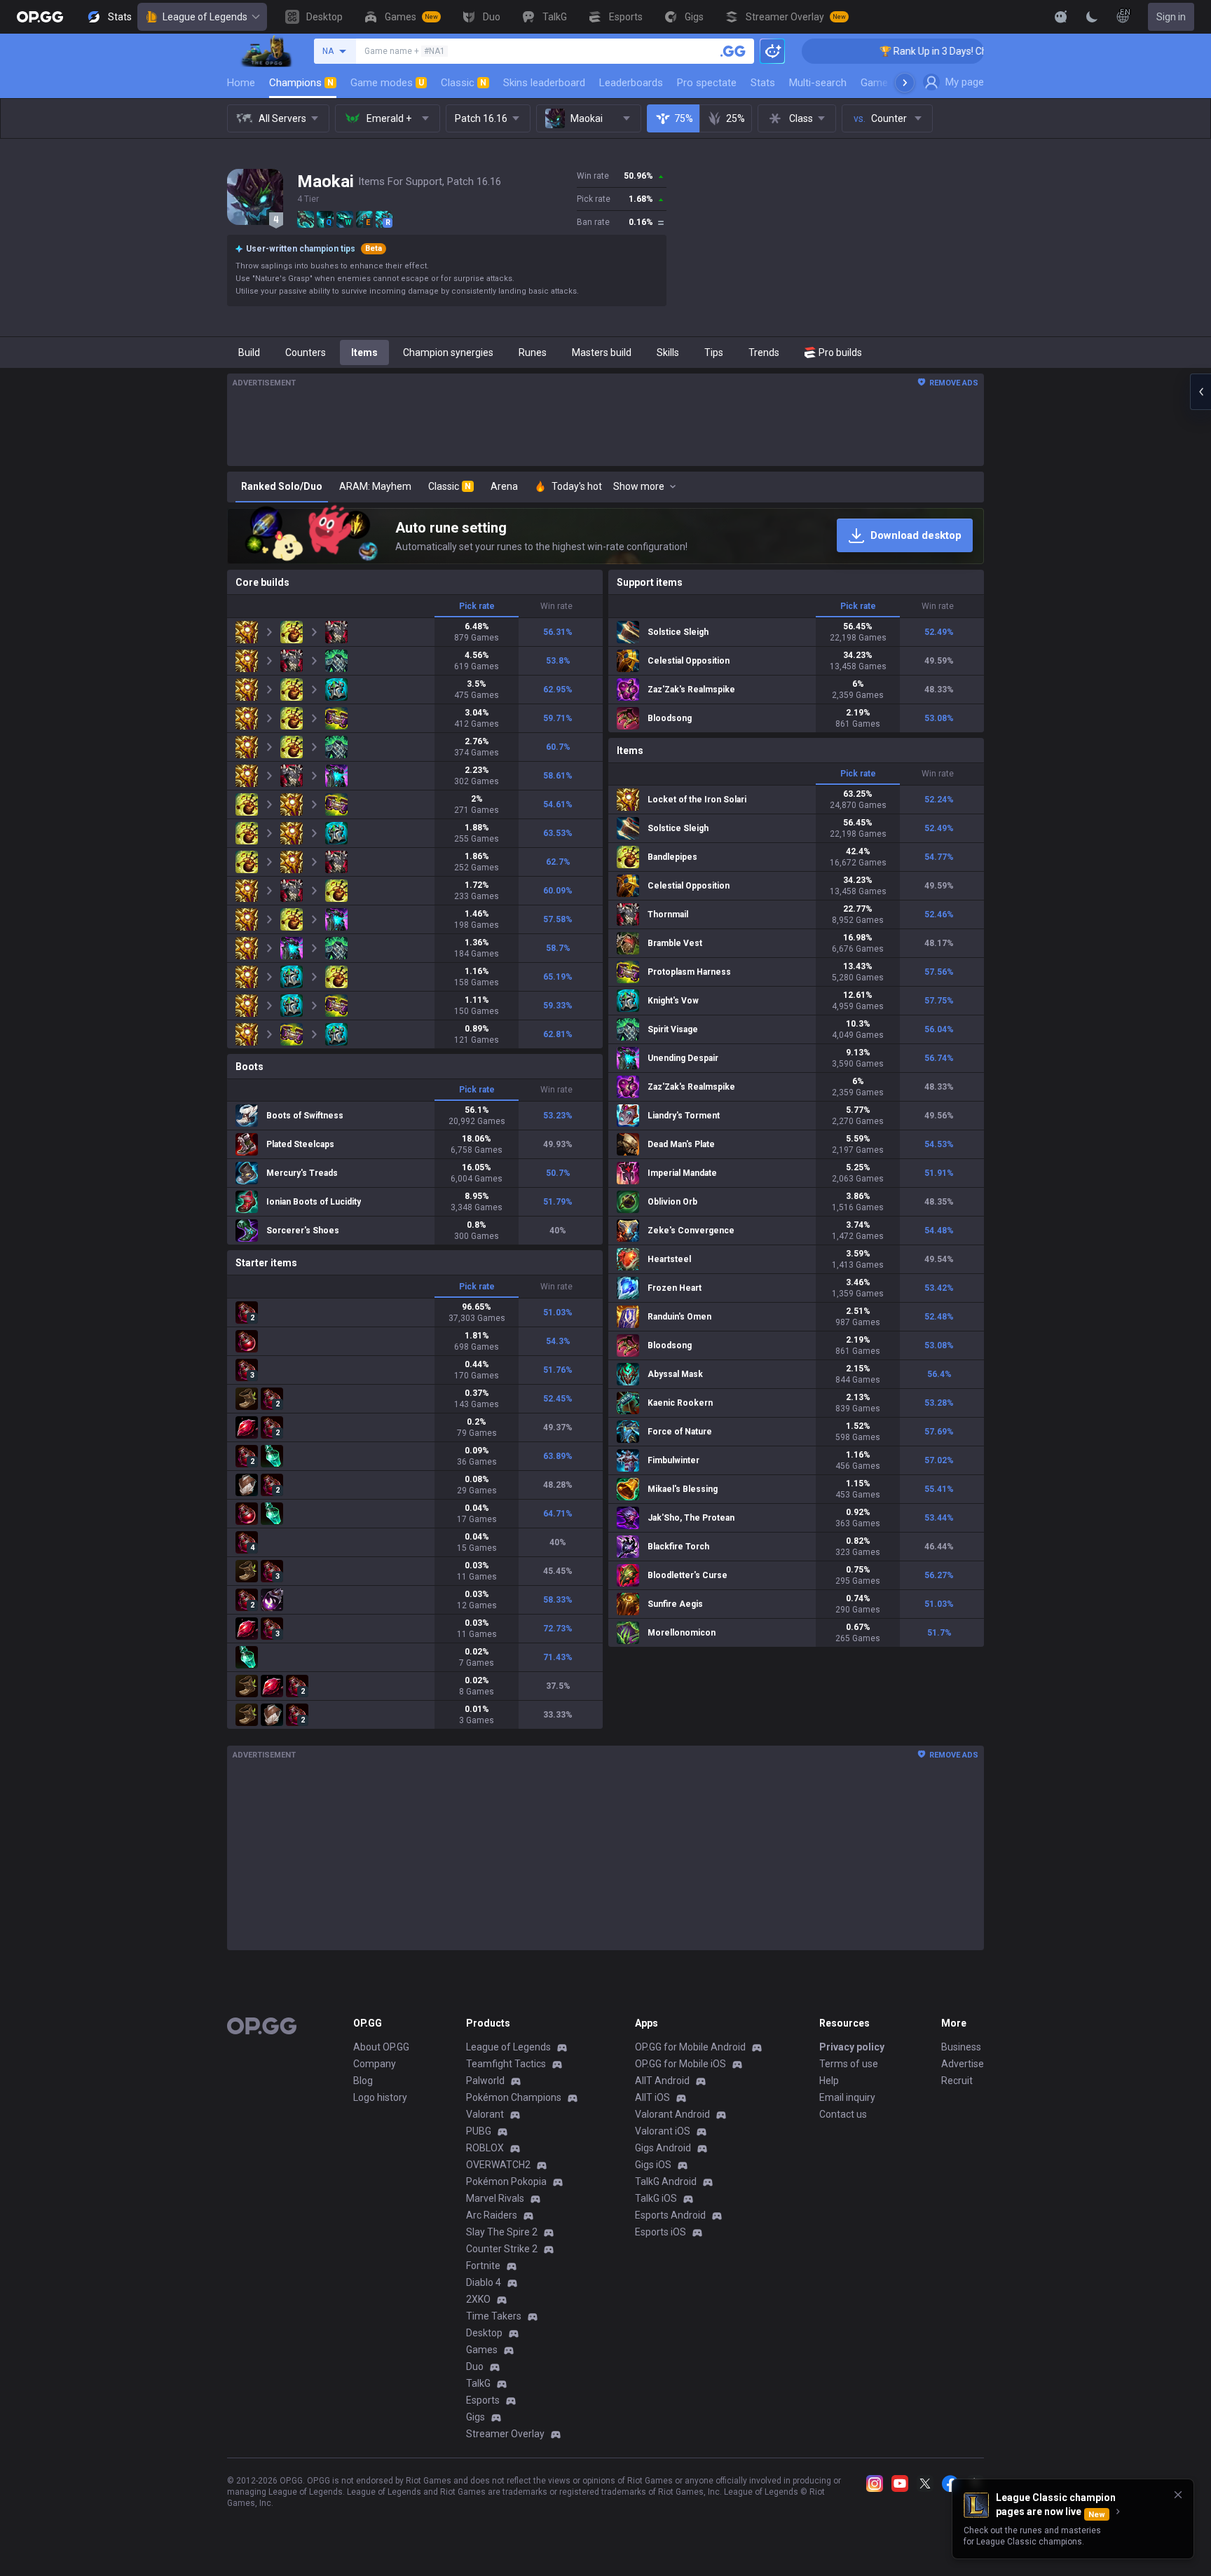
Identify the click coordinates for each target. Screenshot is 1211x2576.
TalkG (478, 2383)
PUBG (479, 2131)
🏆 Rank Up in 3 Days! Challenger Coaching (879, 51)
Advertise (963, 2064)
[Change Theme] (1092, 17)
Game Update (892, 83)
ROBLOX (485, 2148)
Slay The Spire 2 (502, 2232)
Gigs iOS (653, 2165)
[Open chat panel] (1200, 392)
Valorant (485, 2114)
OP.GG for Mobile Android (690, 2047)
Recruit (957, 2081)
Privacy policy (852, 2047)
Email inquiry (847, 2097)
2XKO (478, 2299)
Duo (475, 2366)
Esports (483, 2400)
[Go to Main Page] (40, 17)
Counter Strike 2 (502, 2249)
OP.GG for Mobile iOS (680, 2064)
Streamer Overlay (505, 2434)
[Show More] (1061, 17)
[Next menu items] (905, 83)
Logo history (380, 2097)
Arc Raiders (492, 2215)
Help (829, 2081)
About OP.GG (381, 2047)
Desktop (484, 2333)
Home (241, 83)
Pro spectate (707, 83)
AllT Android (662, 2081)
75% (684, 118)
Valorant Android (672, 2114)
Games (482, 2350)
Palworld (485, 2081)
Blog (363, 2081)
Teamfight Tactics (506, 2064)
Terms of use (849, 2064)
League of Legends (205, 17)
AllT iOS (652, 2097)
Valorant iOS (663, 2131)
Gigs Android (663, 2148)
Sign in (1171, 17)
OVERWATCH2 (498, 2165)
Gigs (475, 2417)
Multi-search (818, 83)
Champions (301, 83)
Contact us (843, 2114)
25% (736, 118)
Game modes (387, 83)
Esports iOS (661, 2232)
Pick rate (477, 606)
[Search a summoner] (733, 51)
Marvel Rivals (495, 2198)
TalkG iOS (656, 2198)
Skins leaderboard (544, 83)
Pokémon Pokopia (506, 2181)
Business (961, 2047)
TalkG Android (666, 2181)
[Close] (1178, 2495)
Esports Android (670, 2215)
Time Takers (494, 2316)
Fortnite (483, 2266)
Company (375, 2064)
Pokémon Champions (514, 2097)
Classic (464, 83)
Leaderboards (631, 83)
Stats (763, 83)
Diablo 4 (484, 2282)
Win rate (556, 606)
